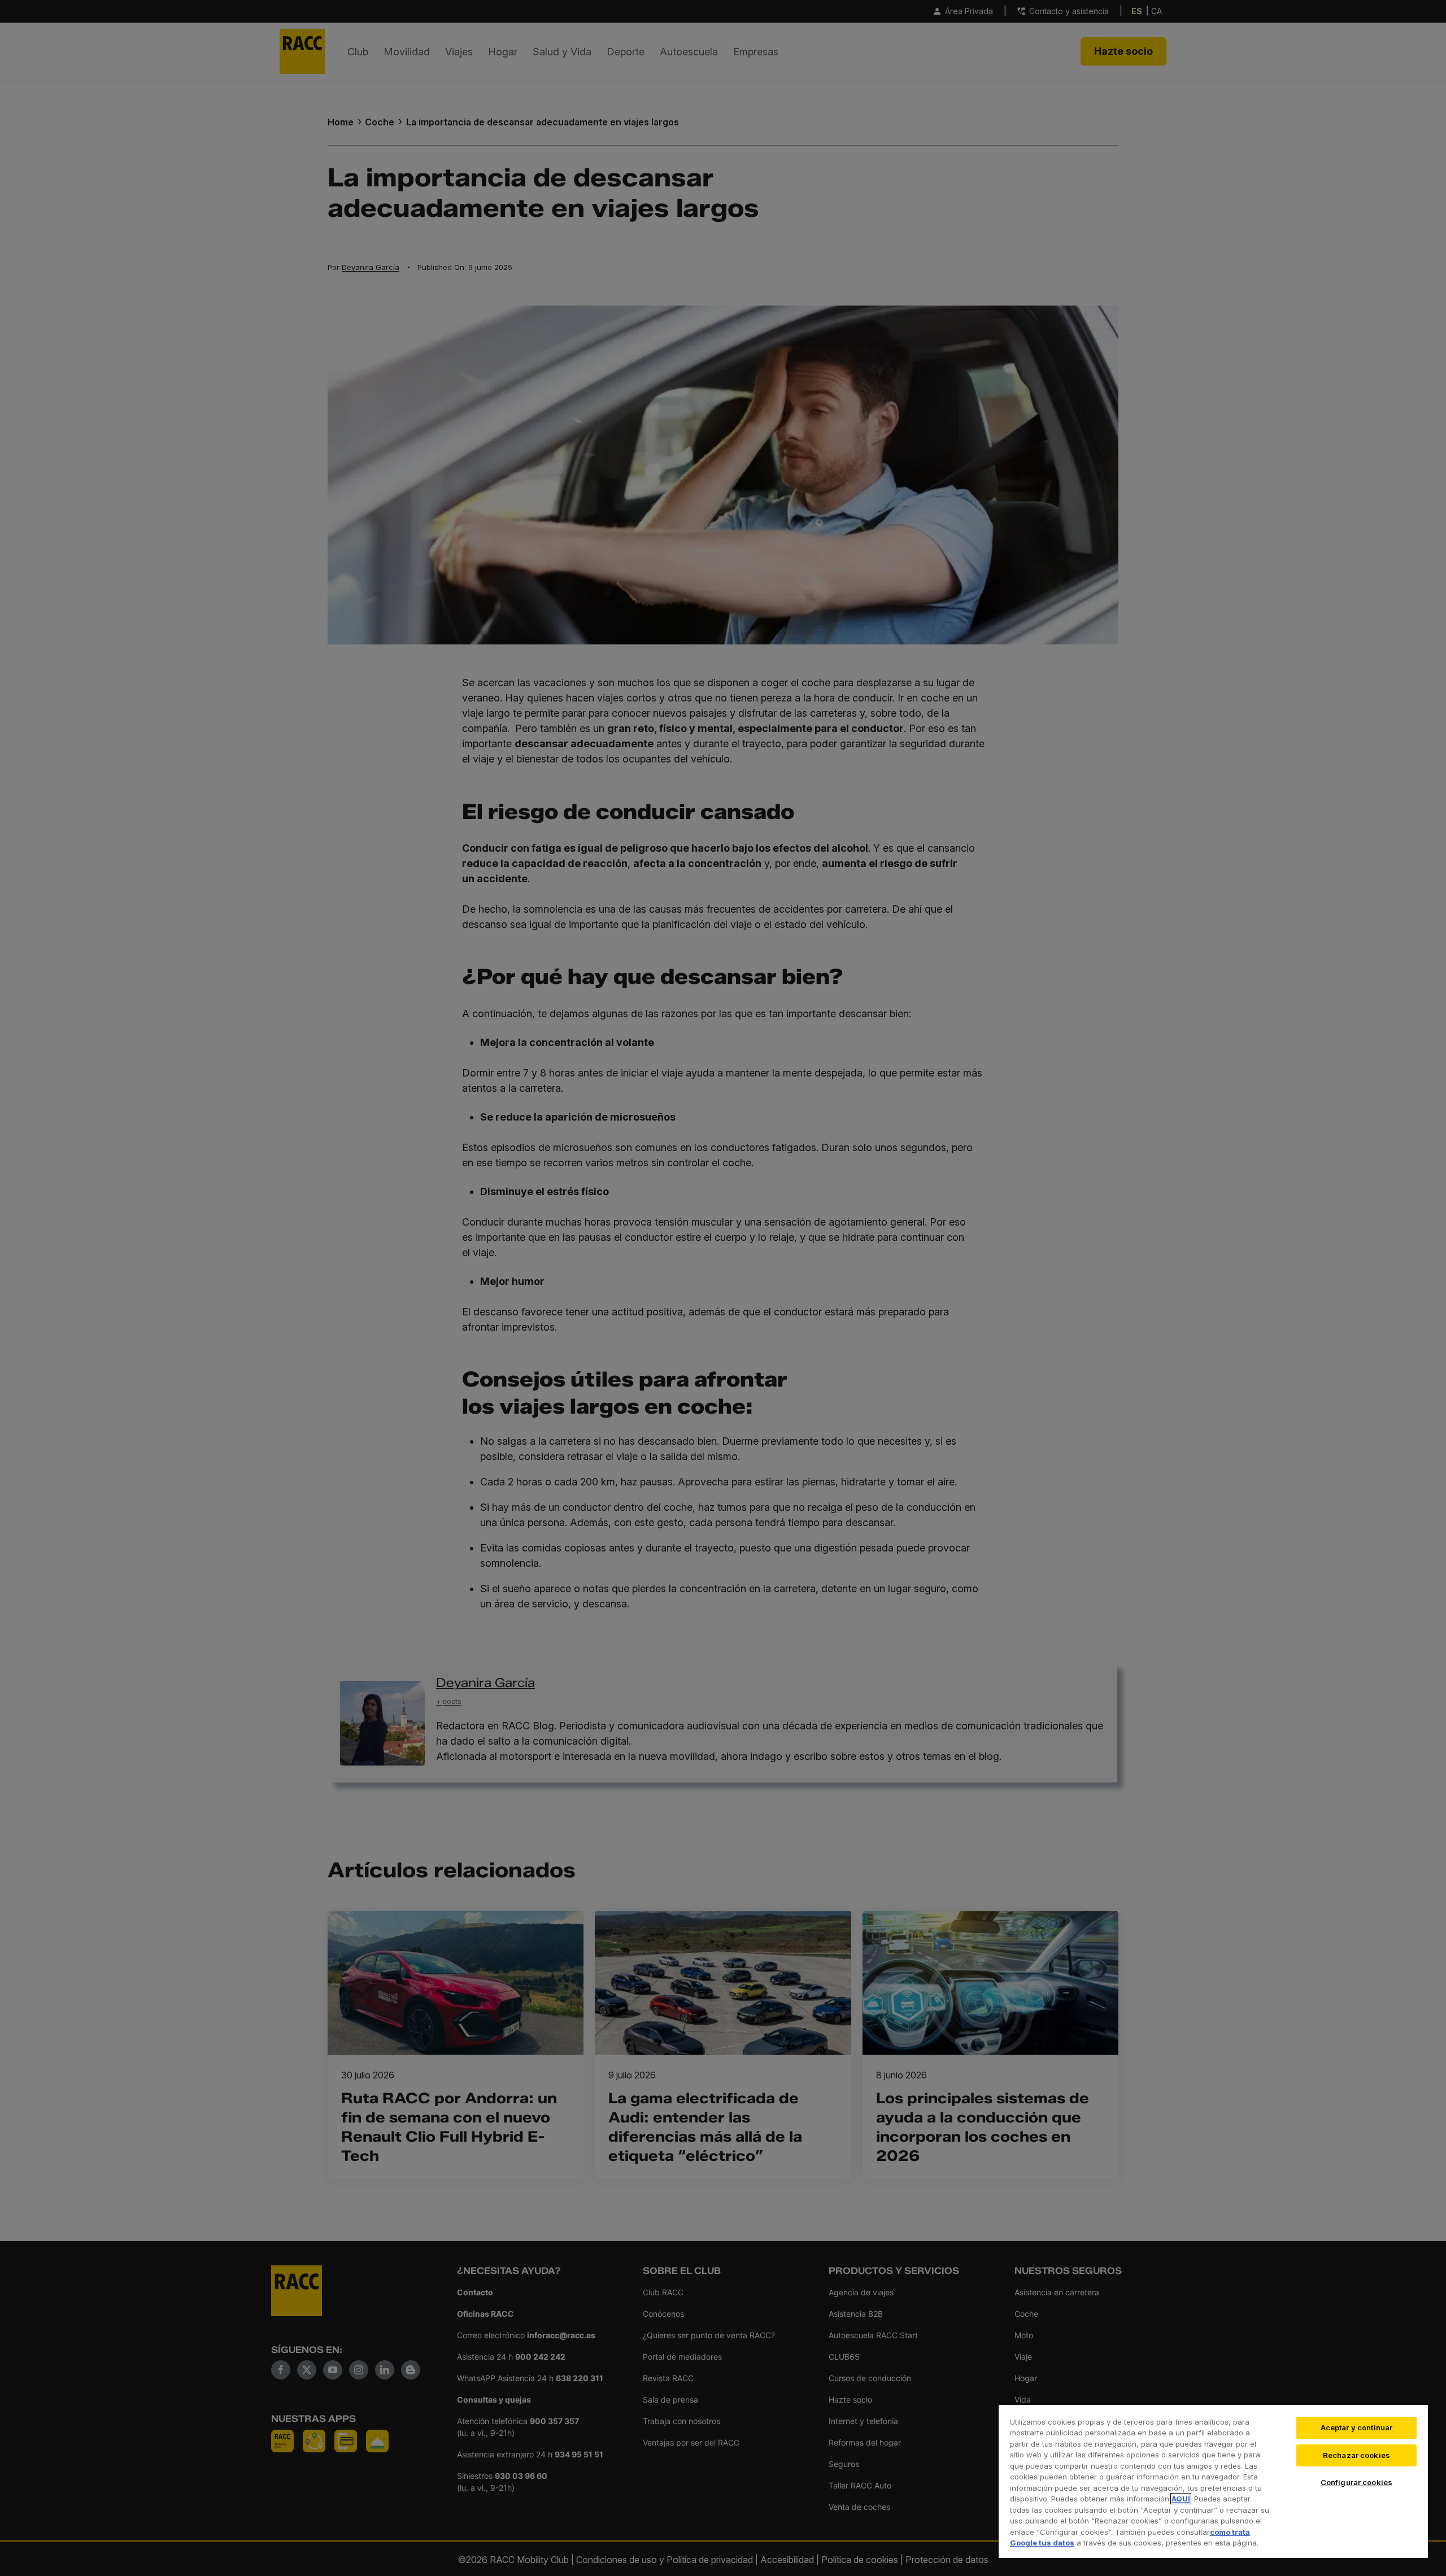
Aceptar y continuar (1356, 2427)
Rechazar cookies (1356, 2455)
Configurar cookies (1356, 2482)
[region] (1213, 2481)
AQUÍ (1181, 2499)
